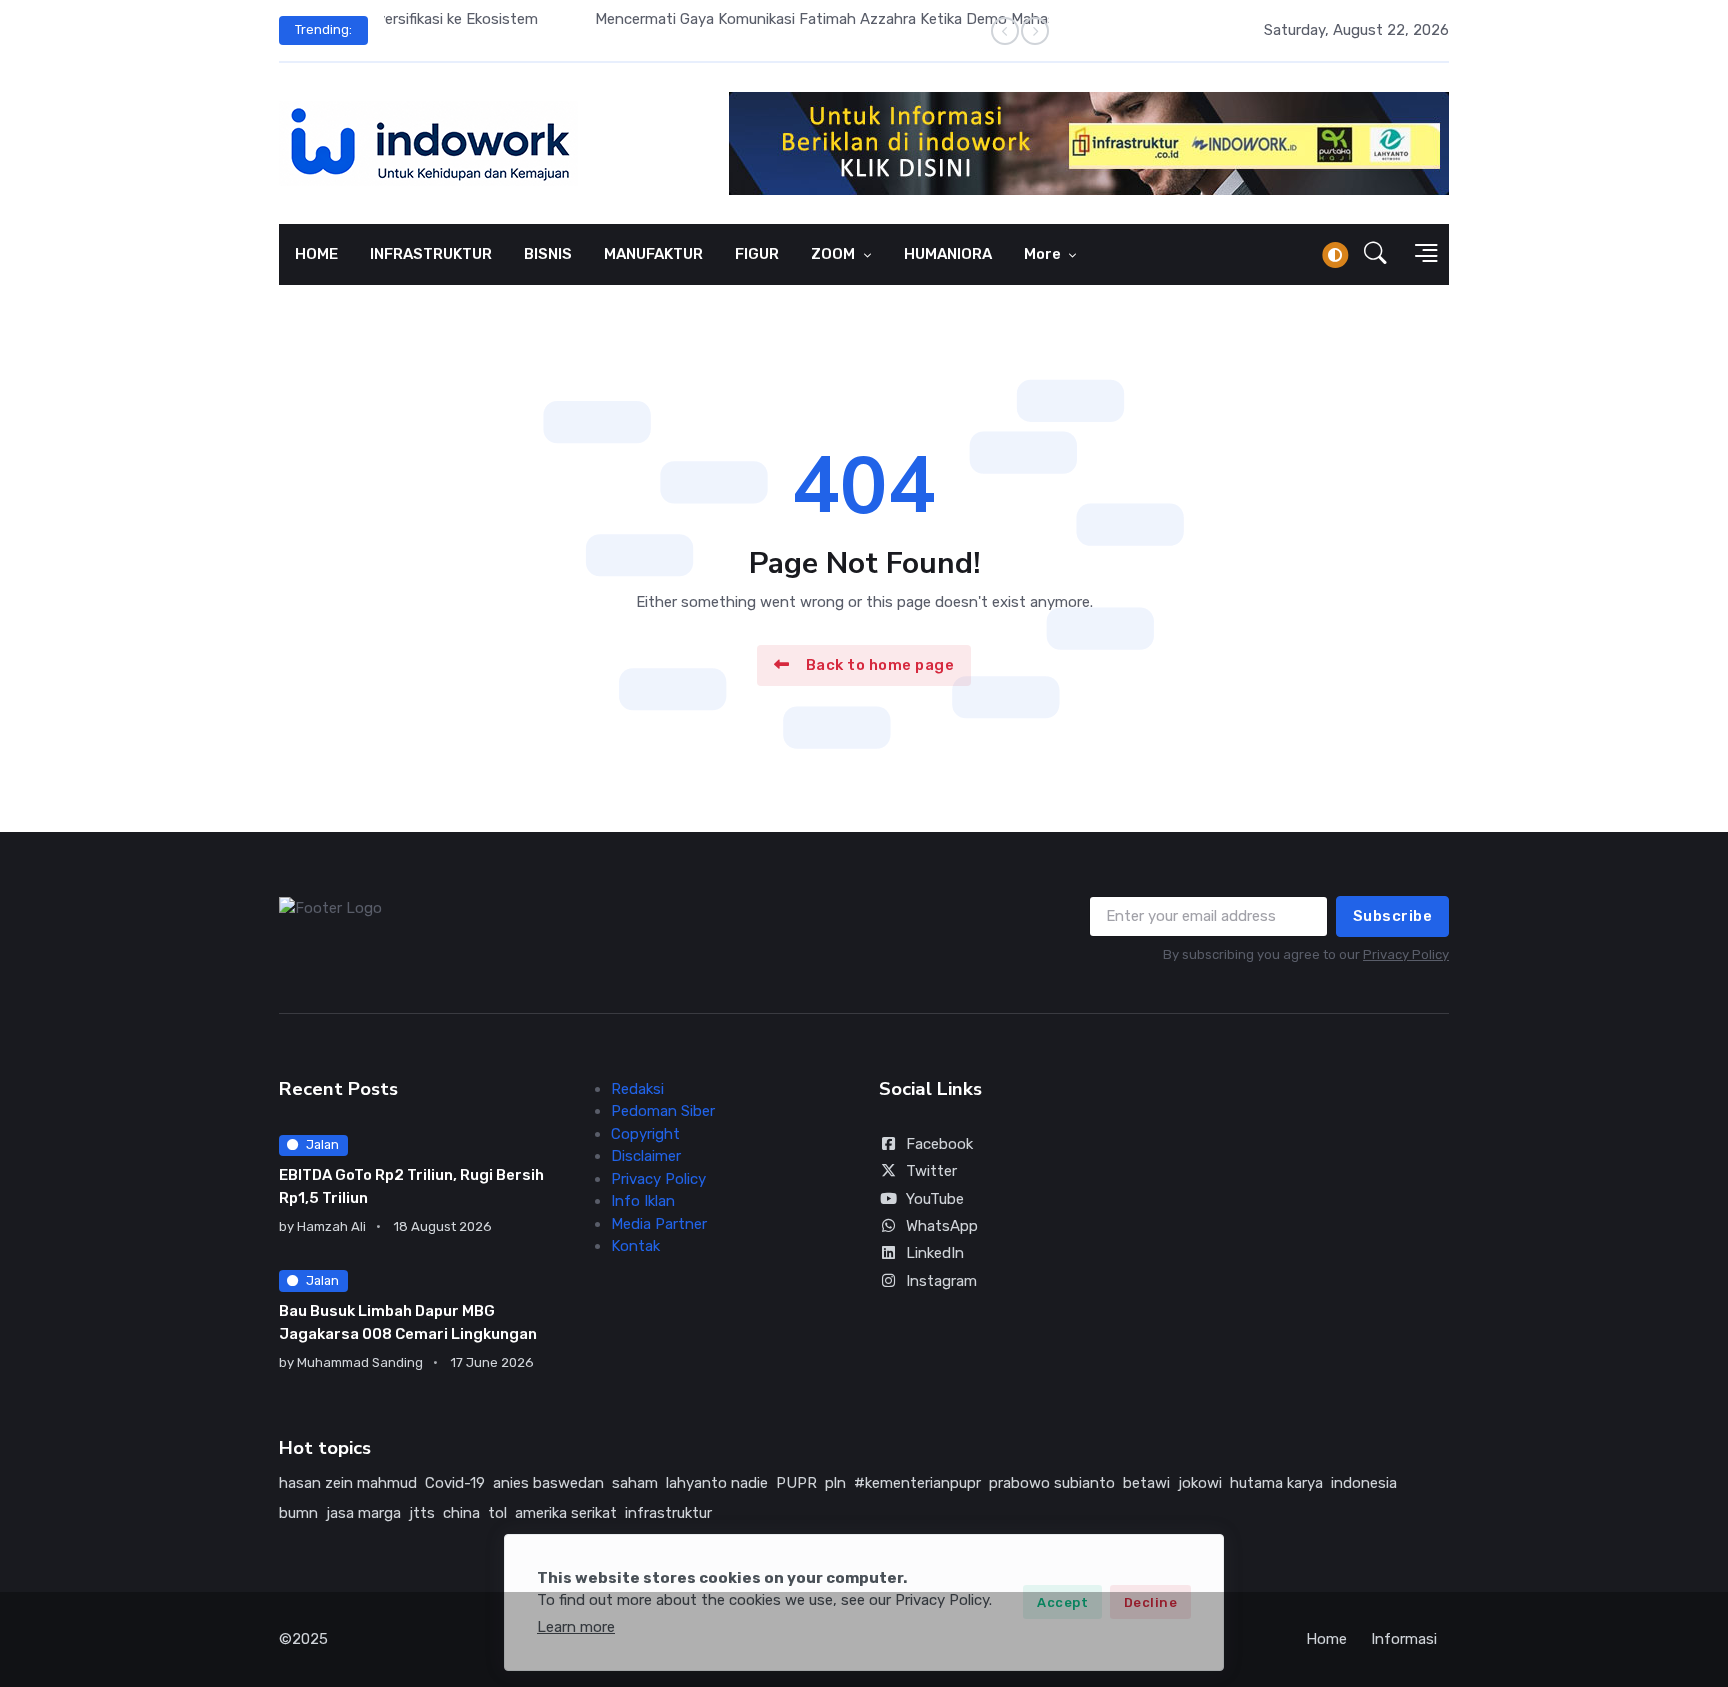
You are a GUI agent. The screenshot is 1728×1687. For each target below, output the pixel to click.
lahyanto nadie (717, 1483)
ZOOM (834, 254)
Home (1326, 1639)
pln (835, 1483)
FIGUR (757, 254)
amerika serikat (566, 1513)
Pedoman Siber (663, 1111)
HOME (316, 254)
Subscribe (1393, 916)
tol (497, 1513)
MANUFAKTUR (653, 254)
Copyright (645, 1134)
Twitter (931, 1171)
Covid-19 (455, 1483)
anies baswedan (548, 1483)
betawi (1146, 1483)
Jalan (322, 1144)
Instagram (941, 1281)
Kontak (635, 1246)
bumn (298, 1513)
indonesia (1364, 1483)
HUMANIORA (948, 254)
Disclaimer (646, 1156)
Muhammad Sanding (360, 1362)
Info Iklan (643, 1201)
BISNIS (548, 254)
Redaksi (637, 1089)
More (1044, 254)
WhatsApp (942, 1226)
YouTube (935, 1199)
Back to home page (880, 665)
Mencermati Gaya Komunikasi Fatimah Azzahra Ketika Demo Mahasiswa (630, 19)
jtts (422, 1513)
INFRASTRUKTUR (431, 254)
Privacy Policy (1406, 954)
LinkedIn (935, 1253)
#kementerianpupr (917, 1483)
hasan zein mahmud (348, 1483)
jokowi (1200, 1483)
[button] (1375, 255)
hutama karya (1276, 1483)
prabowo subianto (1052, 1483)
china (461, 1513)
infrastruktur (668, 1513)
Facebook (939, 1144)
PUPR (796, 1483)
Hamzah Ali (331, 1226)
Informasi (1404, 1639)
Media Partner (659, 1224)
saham (635, 1483)
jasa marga (363, 1513)
